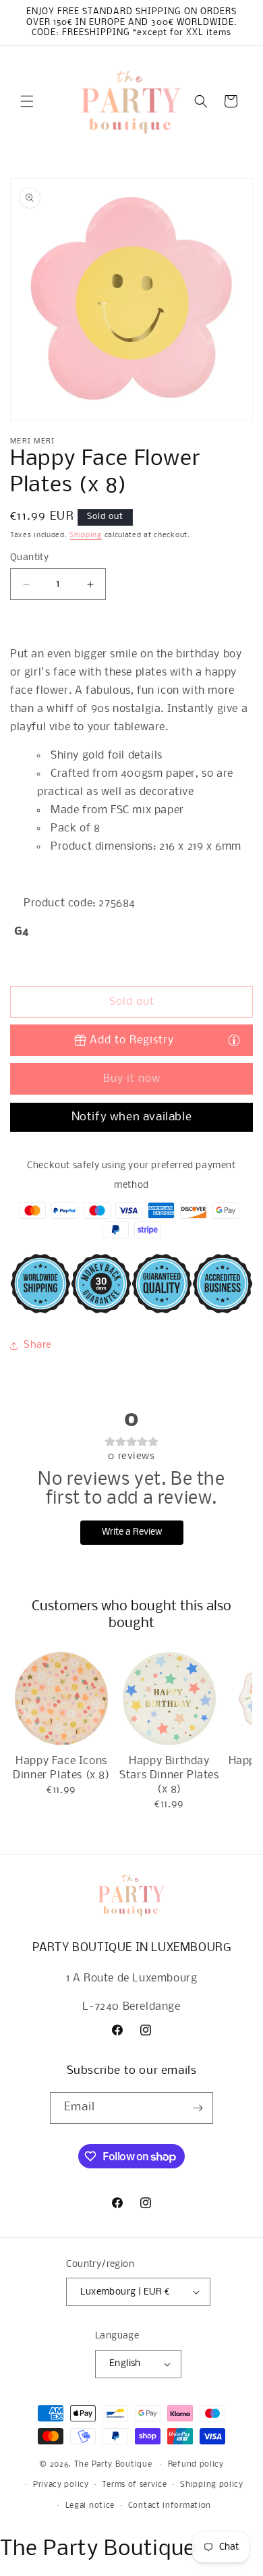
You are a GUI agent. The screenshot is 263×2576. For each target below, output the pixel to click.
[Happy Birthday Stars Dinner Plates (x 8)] (169, 1699)
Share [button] (38, 1345)
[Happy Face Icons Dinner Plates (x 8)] (61, 1699)
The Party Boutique (113, 2465)
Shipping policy (212, 2485)
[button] (27, 101)
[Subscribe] (198, 2108)
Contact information (170, 2506)
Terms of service (134, 2485)
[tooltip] (234, 1040)
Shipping (86, 536)
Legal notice (90, 2506)
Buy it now (132, 1079)
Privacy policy (61, 2485)
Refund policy (196, 2465)
